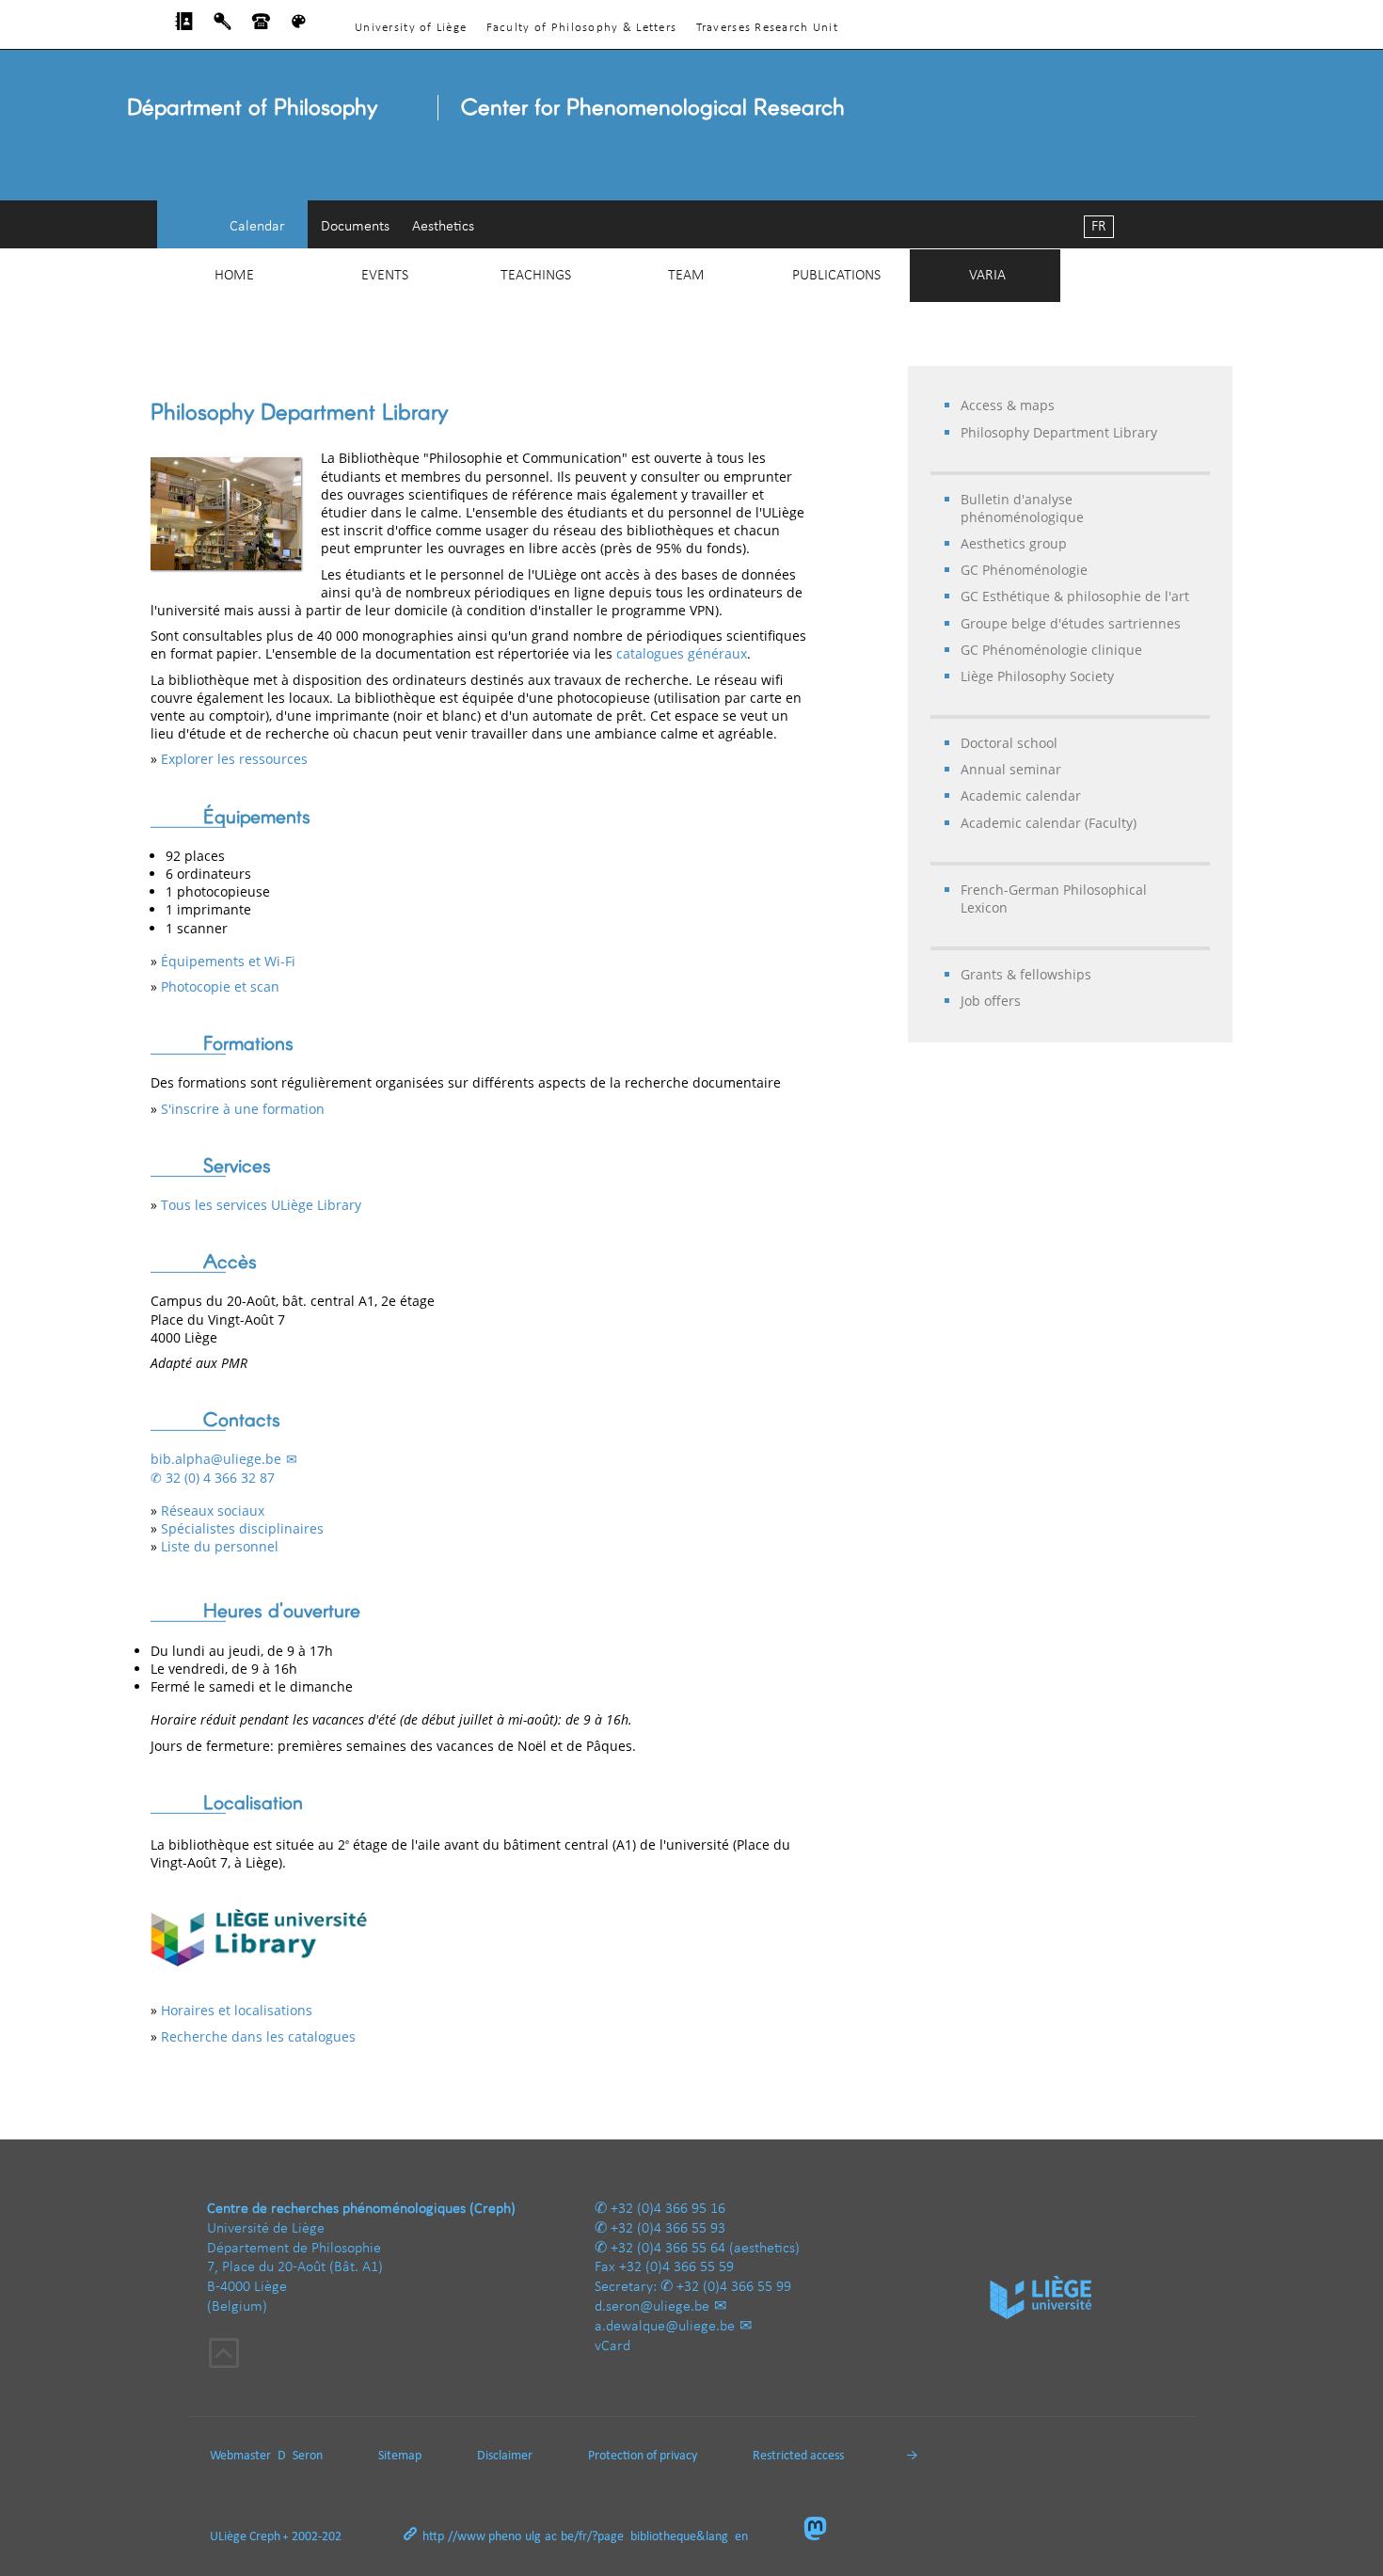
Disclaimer (505, 2456)
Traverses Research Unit (767, 28)
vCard (612, 2346)
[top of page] (224, 2356)
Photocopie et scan (220, 986)
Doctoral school (1009, 743)
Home (234, 276)
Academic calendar (1021, 795)
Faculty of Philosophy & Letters (582, 28)
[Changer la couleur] (299, 26)
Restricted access (798, 2456)
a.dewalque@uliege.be (665, 2327)
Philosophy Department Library (1059, 432)
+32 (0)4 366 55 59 (676, 2267)
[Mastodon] (823, 2530)
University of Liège (411, 28)
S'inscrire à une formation (243, 1109)
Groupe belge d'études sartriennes (1071, 623)
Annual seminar (1011, 769)
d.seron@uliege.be (652, 2307)
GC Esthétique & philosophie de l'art (1075, 596)
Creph (265, 2537)
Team (686, 276)
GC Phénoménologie (1024, 570)
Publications (836, 276)
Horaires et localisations (237, 2010)
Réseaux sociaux (213, 1511)
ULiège (228, 2537)
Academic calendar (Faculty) (1049, 823)
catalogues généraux (682, 653)
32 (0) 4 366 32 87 (220, 1478)
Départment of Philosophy (252, 106)
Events (385, 276)
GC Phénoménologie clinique (1051, 650)
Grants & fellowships (1026, 974)
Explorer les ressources (234, 759)
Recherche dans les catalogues (258, 2036)
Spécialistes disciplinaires (242, 1528)
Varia (987, 276)
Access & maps (1008, 405)
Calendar (257, 227)
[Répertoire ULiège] (184, 26)
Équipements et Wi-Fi (228, 961)
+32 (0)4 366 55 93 (668, 2229)
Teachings (536, 276)
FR (1099, 227)
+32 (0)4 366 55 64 (668, 2249)
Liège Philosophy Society (1037, 676)
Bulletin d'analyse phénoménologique (1022, 508)
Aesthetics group (1014, 543)
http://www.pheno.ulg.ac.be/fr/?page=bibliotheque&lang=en (585, 2537)
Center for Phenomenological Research (653, 106)
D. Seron (300, 2456)
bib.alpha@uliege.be (216, 1459)
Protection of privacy (643, 2456)
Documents (355, 227)
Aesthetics (443, 227)
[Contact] (261, 26)
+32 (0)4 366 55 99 (734, 2287)
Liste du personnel (220, 1546)
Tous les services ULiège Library (261, 1205)
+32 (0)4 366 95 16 (668, 2209)
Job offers (991, 1001)
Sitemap (400, 2456)
